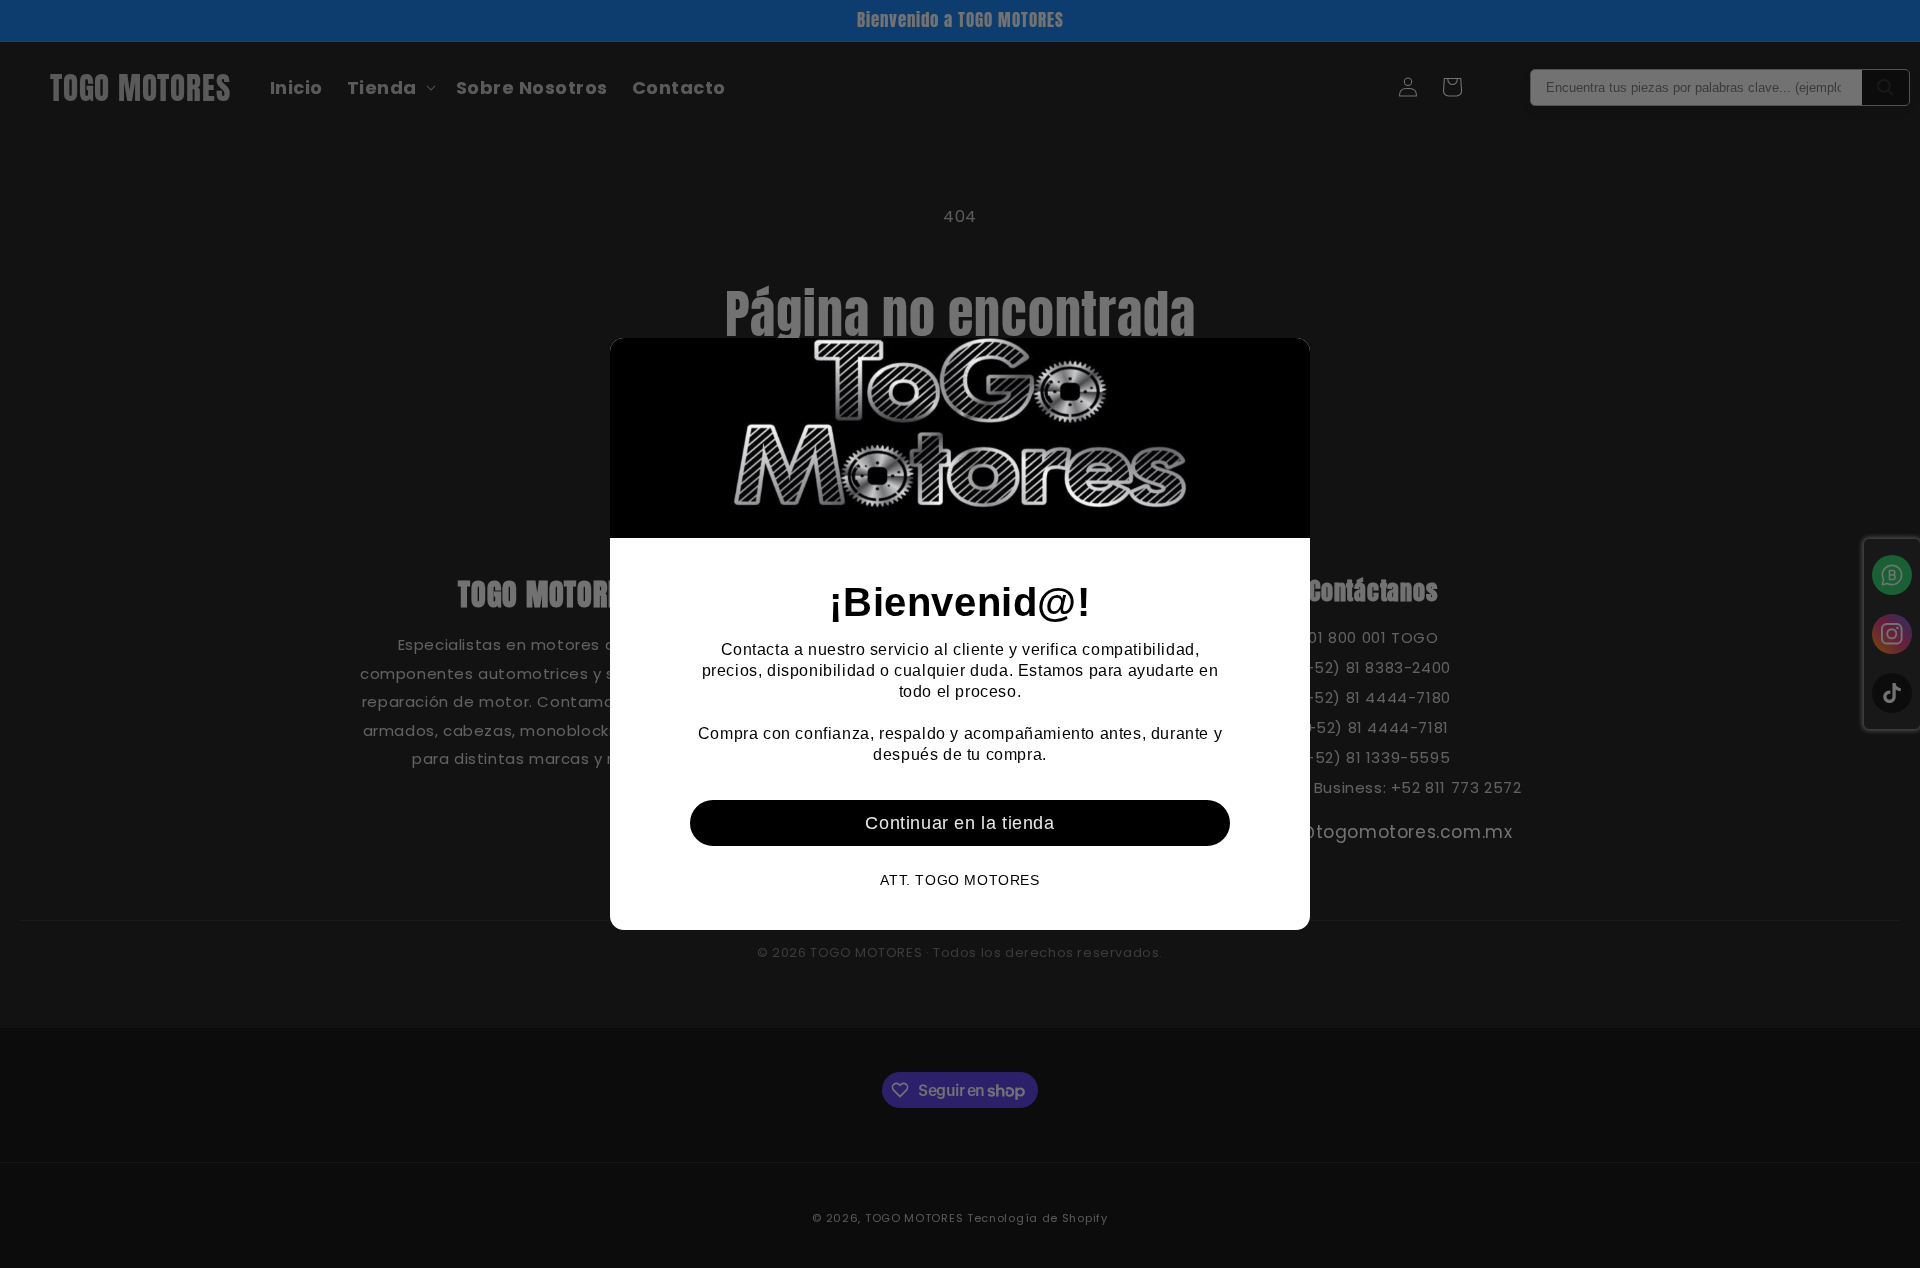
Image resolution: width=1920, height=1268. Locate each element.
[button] (1287, 361)
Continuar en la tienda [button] (959, 823)
